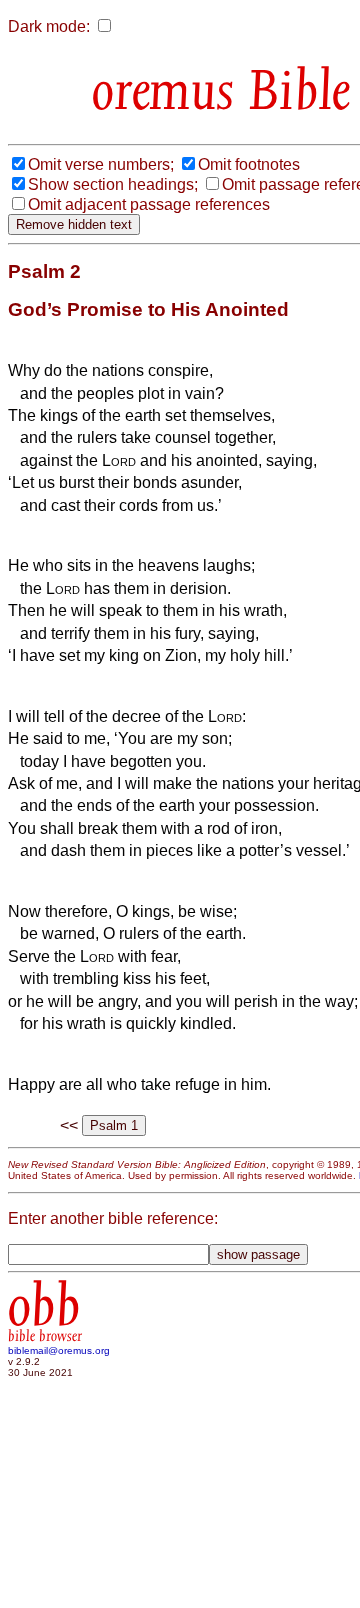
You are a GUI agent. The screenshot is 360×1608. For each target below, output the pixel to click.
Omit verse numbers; (101, 164)
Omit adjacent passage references (149, 204)
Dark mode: (49, 26)
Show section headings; (113, 184)
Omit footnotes (249, 164)
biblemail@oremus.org (59, 1350)
